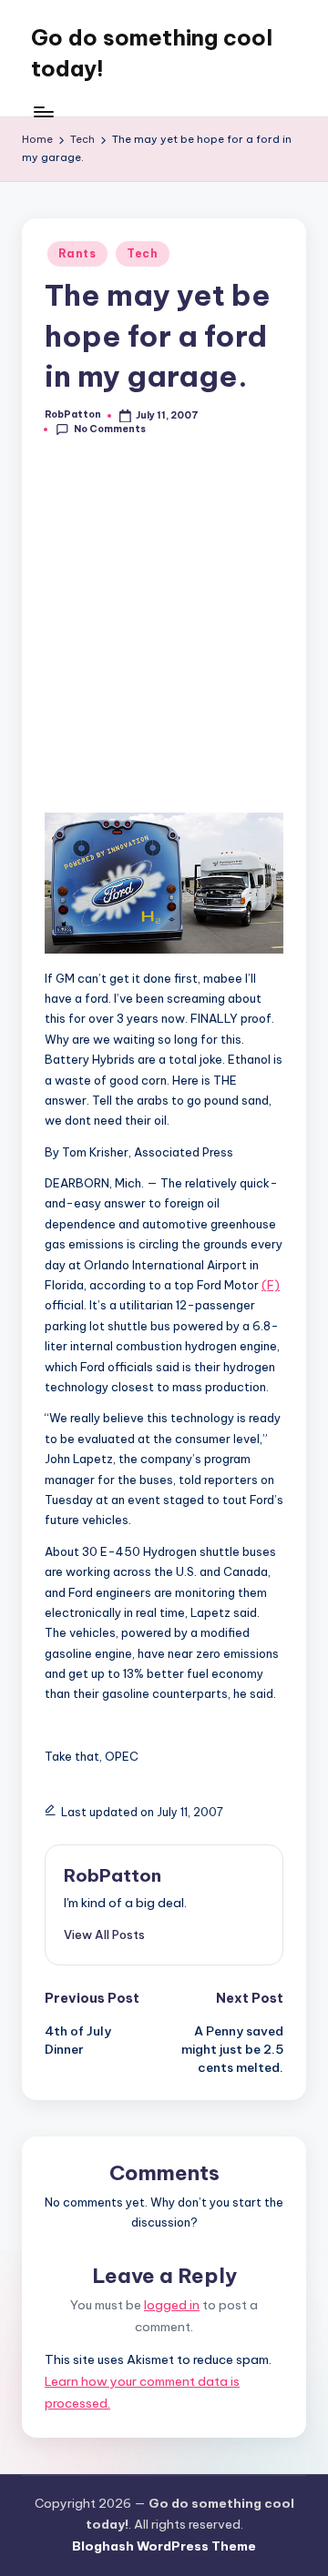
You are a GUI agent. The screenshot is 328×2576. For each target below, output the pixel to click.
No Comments (110, 429)
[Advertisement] (164, 638)
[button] (104, 1935)
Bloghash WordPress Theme (164, 2546)
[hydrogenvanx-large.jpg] (164, 946)
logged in (172, 2305)
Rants (77, 253)
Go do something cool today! (152, 53)
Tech (143, 253)
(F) (271, 1285)
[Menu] (43, 111)
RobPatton (113, 1875)
